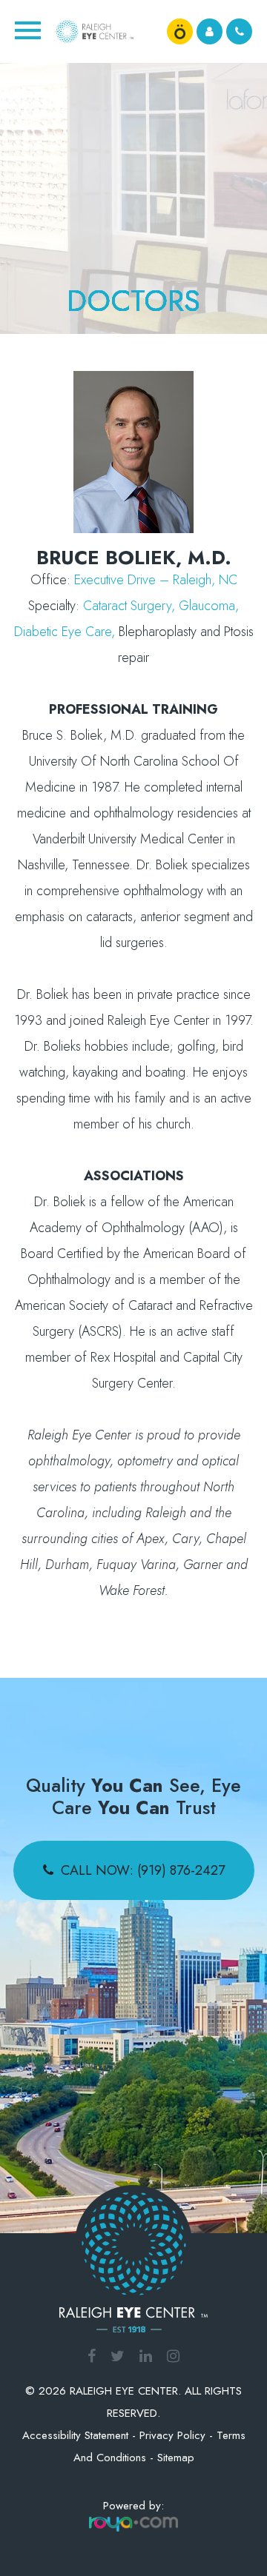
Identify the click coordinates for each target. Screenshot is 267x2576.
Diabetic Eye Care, (65, 632)
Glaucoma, (209, 606)
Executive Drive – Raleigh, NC (156, 580)
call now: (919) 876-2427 (143, 1870)
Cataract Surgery (127, 606)
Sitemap (176, 2458)
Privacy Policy (172, 2435)
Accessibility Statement (75, 2435)
